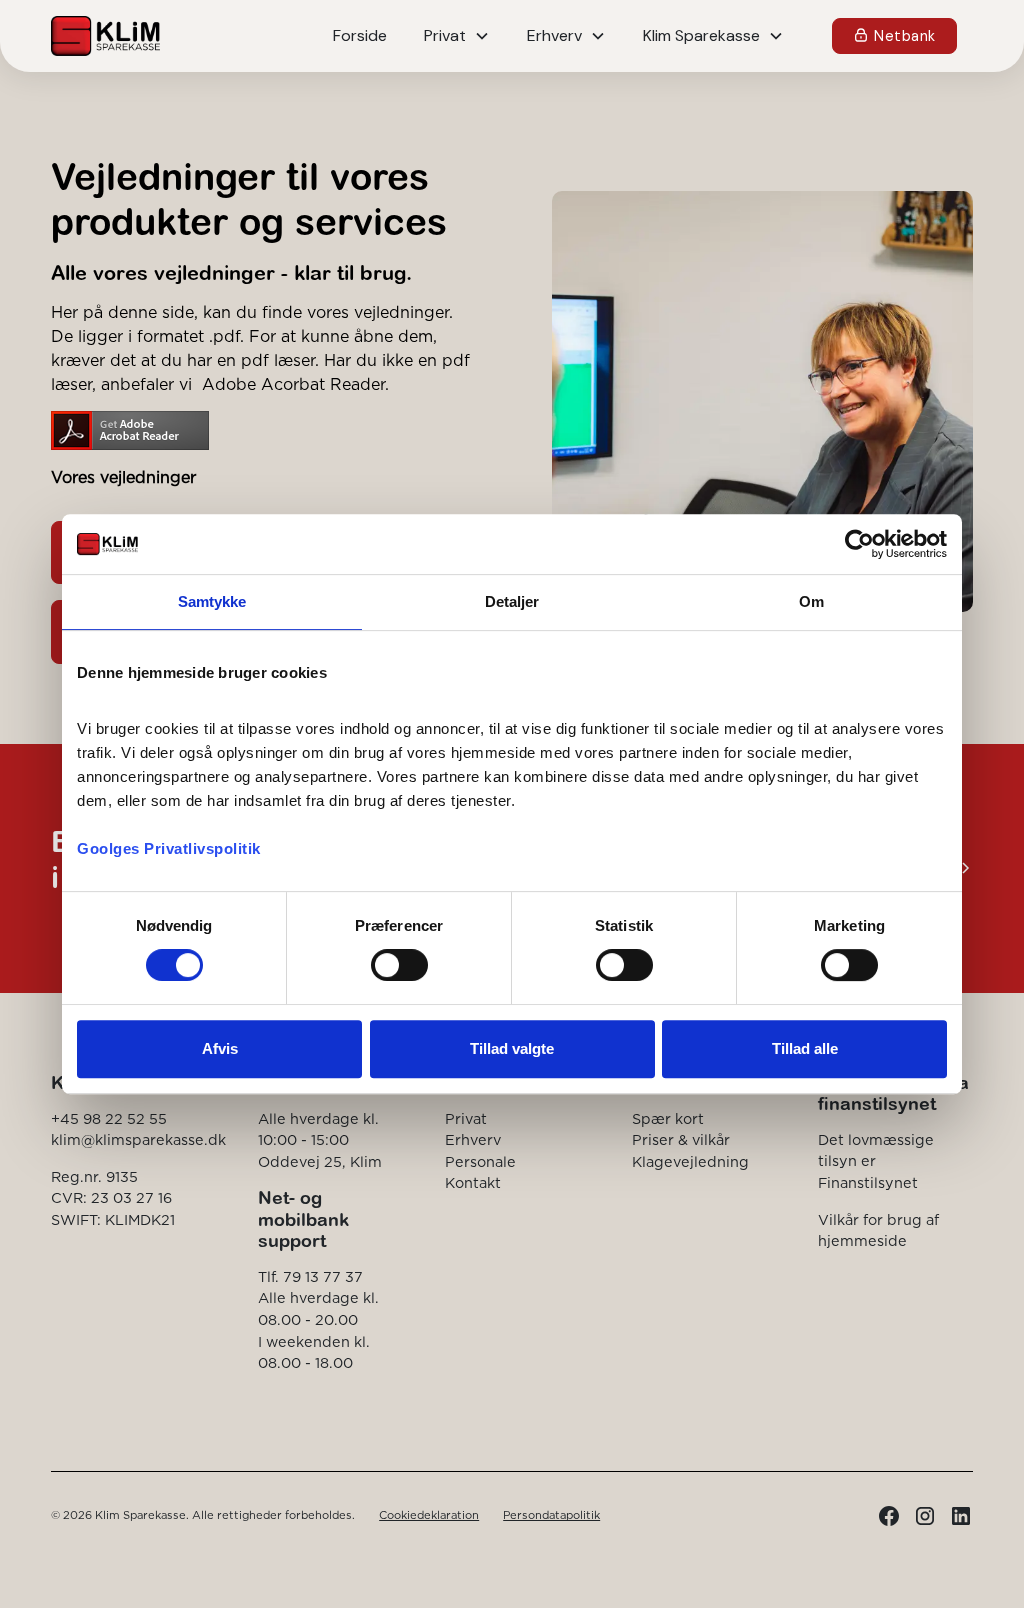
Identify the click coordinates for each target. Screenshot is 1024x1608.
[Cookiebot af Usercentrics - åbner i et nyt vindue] (859, 544)
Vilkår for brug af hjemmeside (878, 1231)
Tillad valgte (512, 1048)
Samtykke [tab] (212, 601)
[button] (457, 36)
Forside (360, 35)
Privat (466, 1119)
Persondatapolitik (551, 1515)
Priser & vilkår (681, 1140)
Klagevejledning (690, 1162)
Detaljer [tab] (512, 601)
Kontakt (473, 1183)
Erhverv (473, 1140)
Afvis (220, 1048)
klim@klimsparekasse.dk (138, 1140)
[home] (105, 36)
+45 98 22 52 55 (109, 1119)
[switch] (399, 965)
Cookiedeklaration (429, 1515)
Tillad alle (805, 1048)
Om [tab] (811, 601)
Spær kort (668, 1119)
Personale (480, 1162)
